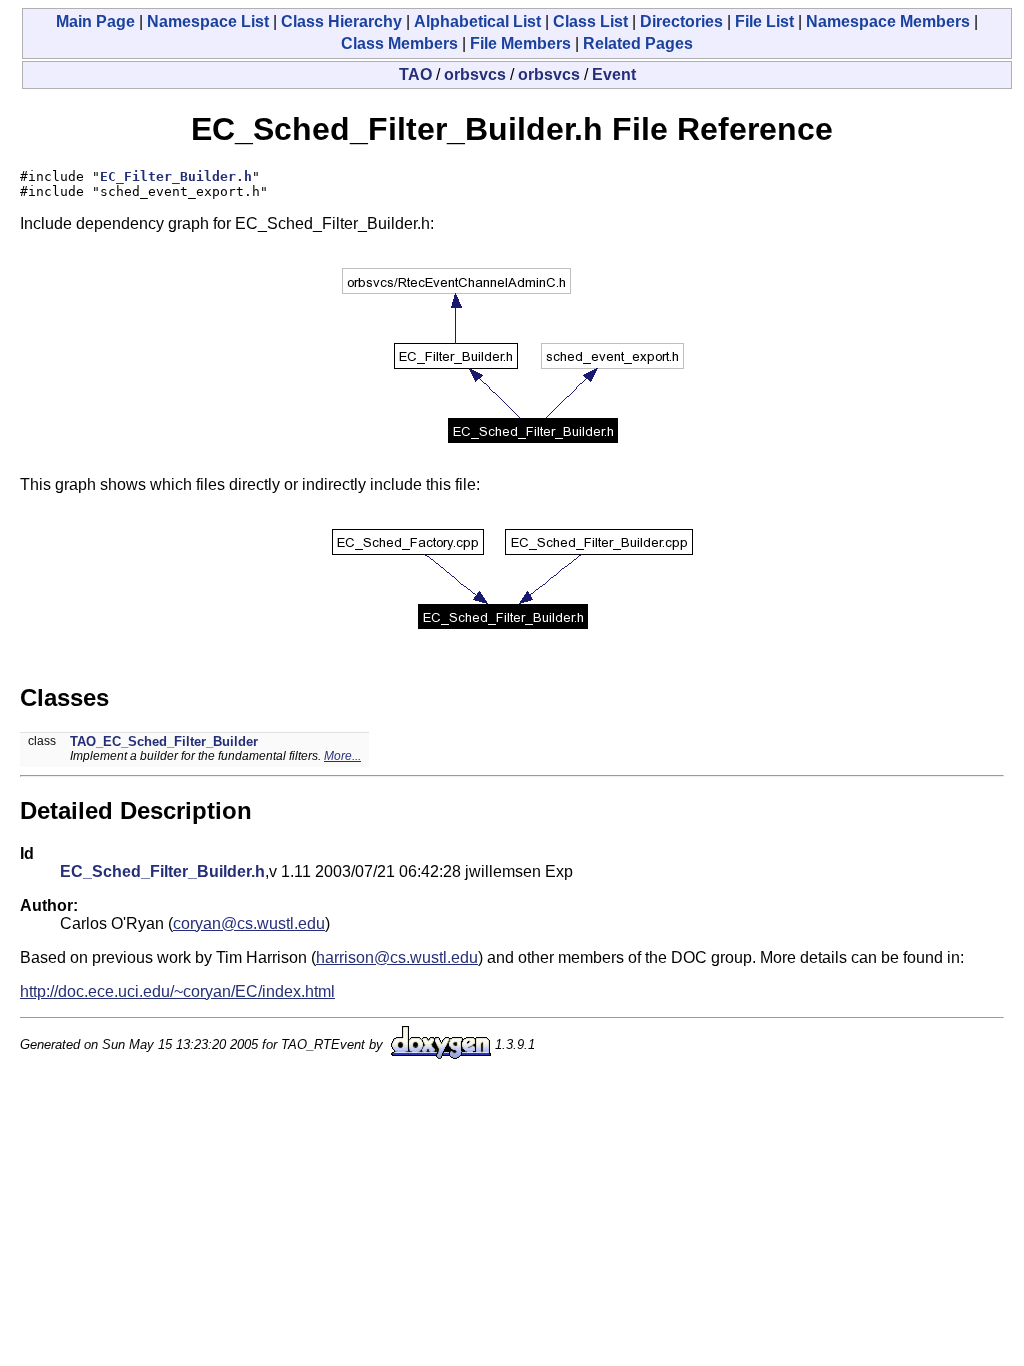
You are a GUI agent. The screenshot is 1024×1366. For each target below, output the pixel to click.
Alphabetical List (477, 21)
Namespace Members (888, 21)
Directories (681, 21)
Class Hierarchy (341, 21)
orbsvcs (475, 74)
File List (764, 21)
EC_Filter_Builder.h (176, 176)
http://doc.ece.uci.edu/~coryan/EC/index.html (177, 991)
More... (342, 756)
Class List (590, 21)
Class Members (399, 43)
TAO (415, 74)
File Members (520, 43)
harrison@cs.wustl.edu (397, 957)
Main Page (95, 21)
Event (614, 74)
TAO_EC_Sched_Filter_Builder (164, 741)
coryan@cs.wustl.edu (249, 923)
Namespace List (208, 21)
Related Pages (638, 43)
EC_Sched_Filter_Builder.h (162, 871)
